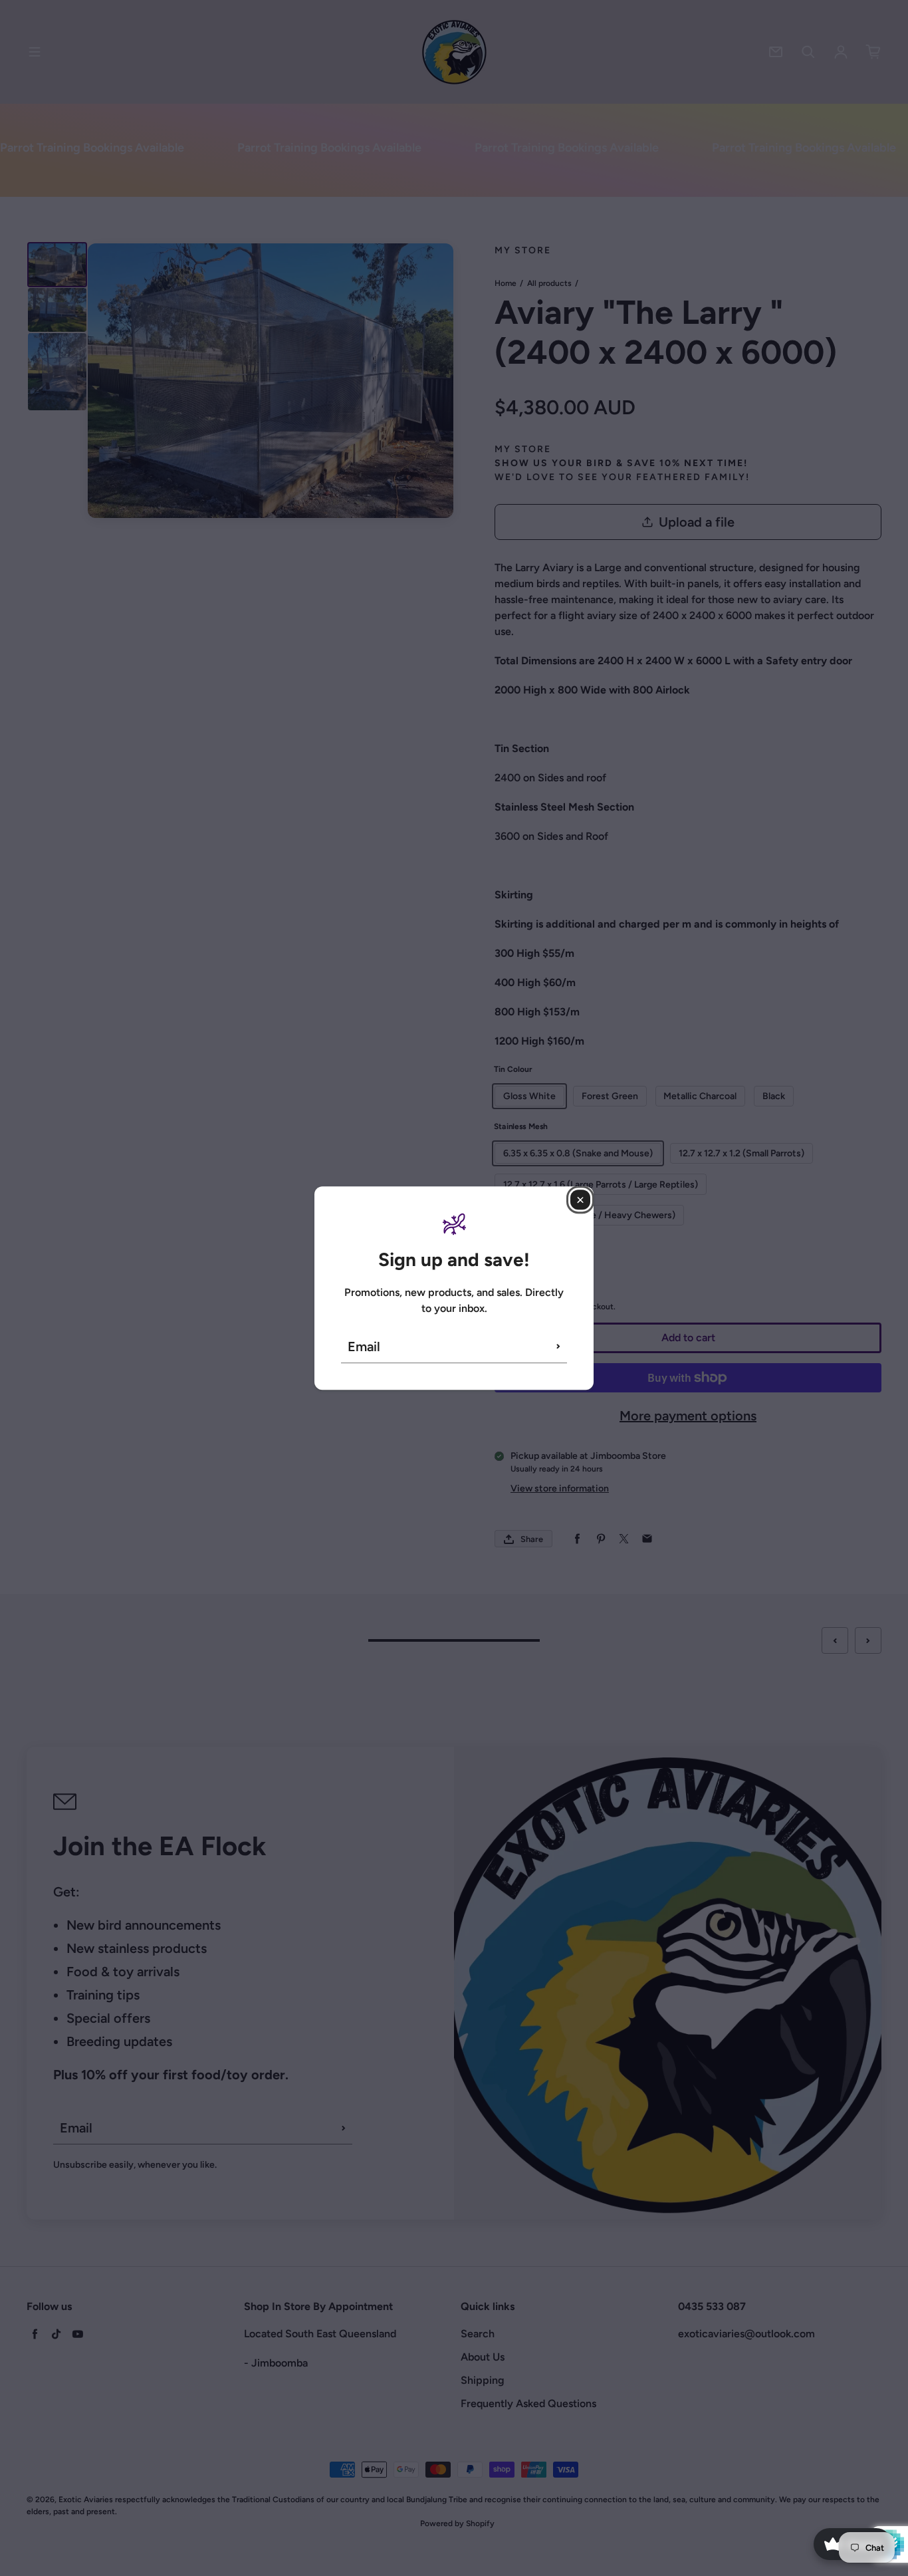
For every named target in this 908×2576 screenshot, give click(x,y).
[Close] (580, 1200)
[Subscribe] (558, 1347)
